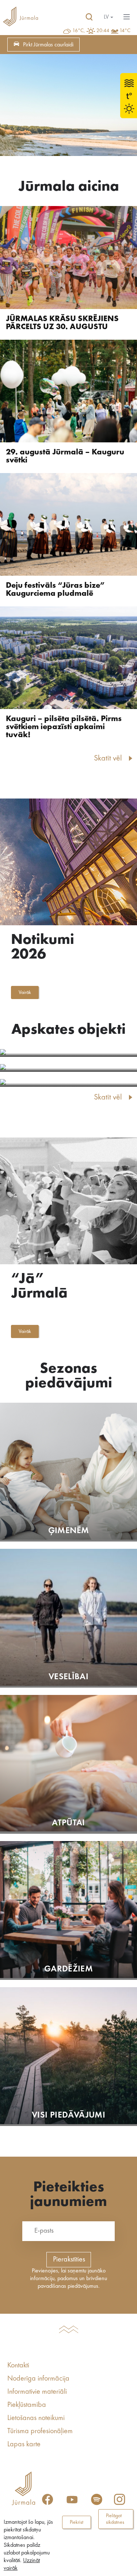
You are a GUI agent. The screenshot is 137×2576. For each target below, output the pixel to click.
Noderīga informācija (38, 2379)
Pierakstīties (69, 2260)
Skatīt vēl (108, 758)
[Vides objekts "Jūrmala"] (68, 1068)
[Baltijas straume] (68, 1053)
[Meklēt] (89, 17)
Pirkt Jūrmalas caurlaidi (48, 45)
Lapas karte (24, 2444)
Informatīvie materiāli (37, 2392)
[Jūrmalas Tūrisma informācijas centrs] (20, 17)
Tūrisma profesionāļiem (40, 2431)
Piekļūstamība (27, 2405)
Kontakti (18, 2366)
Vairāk (25, 992)
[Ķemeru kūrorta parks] (68, 1083)
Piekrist (77, 2522)
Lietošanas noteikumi (36, 2418)
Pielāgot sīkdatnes (115, 2519)
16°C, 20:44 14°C (101, 31)
